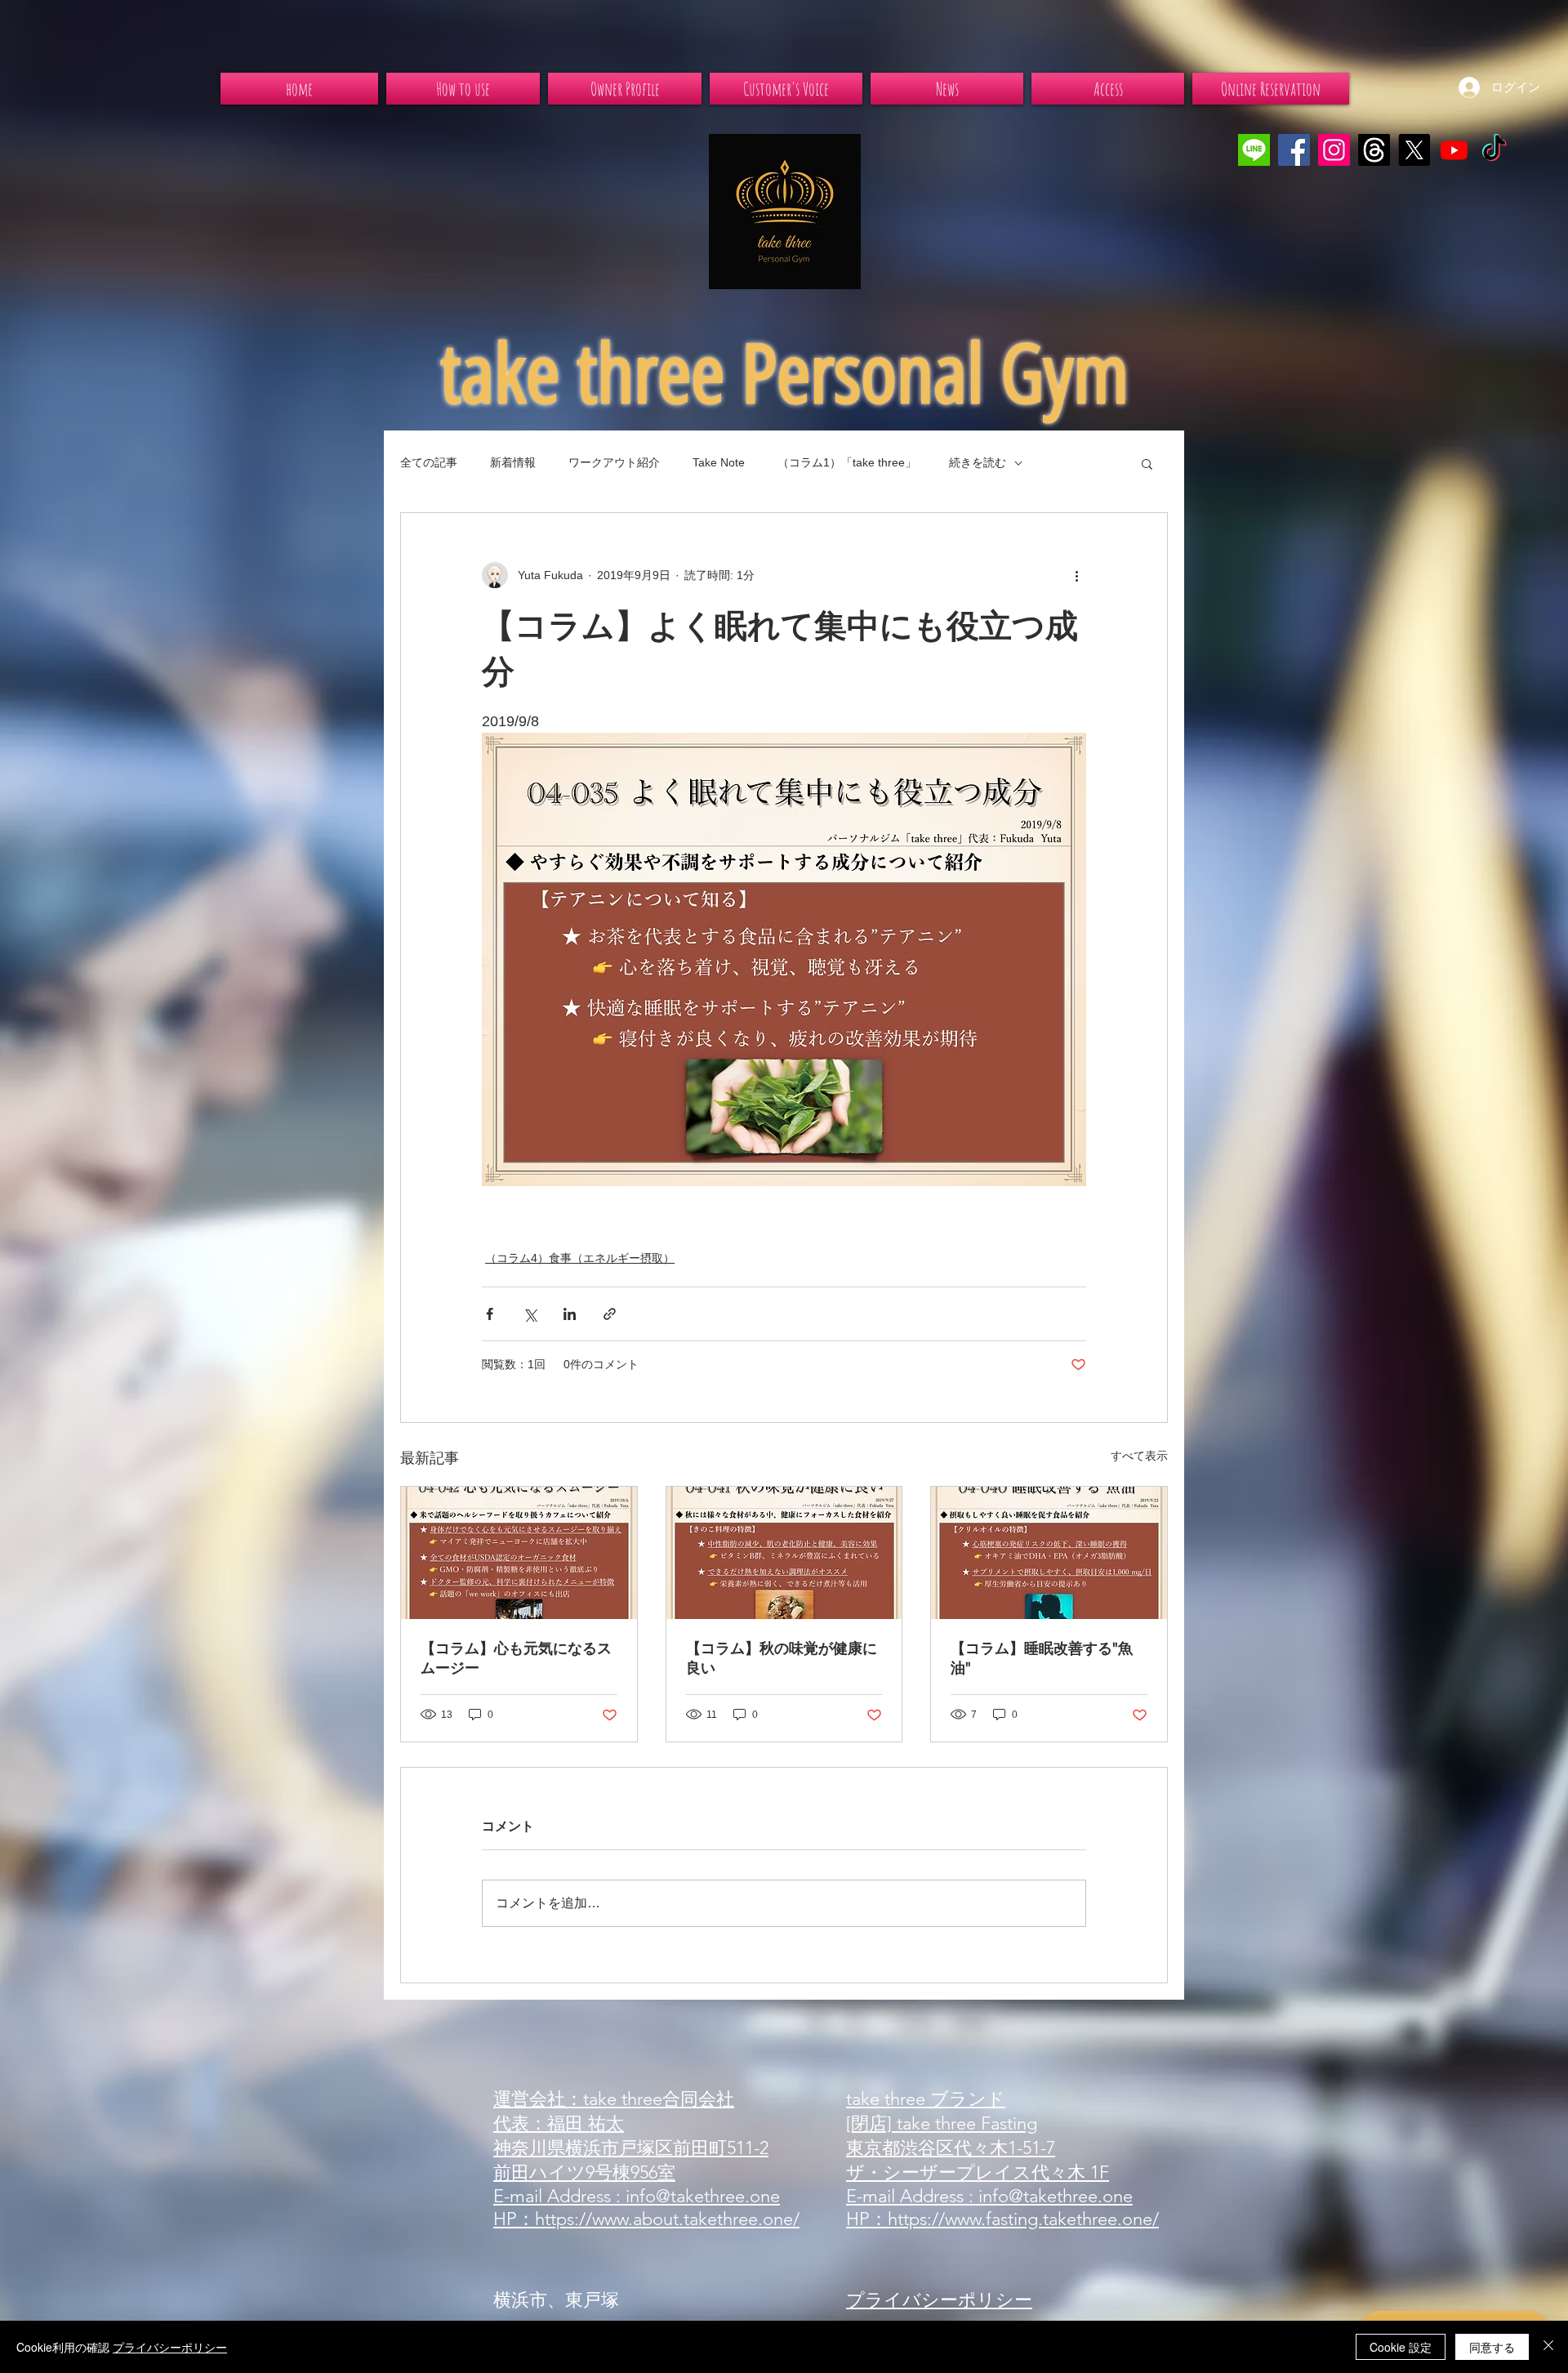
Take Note (719, 462)
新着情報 (513, 462)
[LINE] (1254, 150)
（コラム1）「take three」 (847, 462)
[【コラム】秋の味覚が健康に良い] (784, 1553)
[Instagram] (1334, 150)
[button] (1147, 463)
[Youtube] (1454, 150)
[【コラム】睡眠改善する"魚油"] (1049, 1553)
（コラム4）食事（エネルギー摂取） (580, 1258)
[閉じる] (1548, 2347)
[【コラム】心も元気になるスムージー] (519, 1553)
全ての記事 (429, 462)
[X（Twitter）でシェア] (530, 1314)
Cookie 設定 (1401, 2347)
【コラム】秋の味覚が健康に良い (782, 1658)
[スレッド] (1374, 150)
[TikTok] (1494, 150)
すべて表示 (1139, 1456)
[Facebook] (1294, 150)
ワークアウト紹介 (614, 462)
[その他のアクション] (1076, 575)
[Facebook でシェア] (490, 1314)
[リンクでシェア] (610, 1314)
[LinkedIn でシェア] (570, 1314)
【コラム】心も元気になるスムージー (516, 1658)
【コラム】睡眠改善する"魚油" (1042, 1658)
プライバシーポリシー (170, 2347)
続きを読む (978, 462)
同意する (1492, 2347)
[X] (1414, 150)
